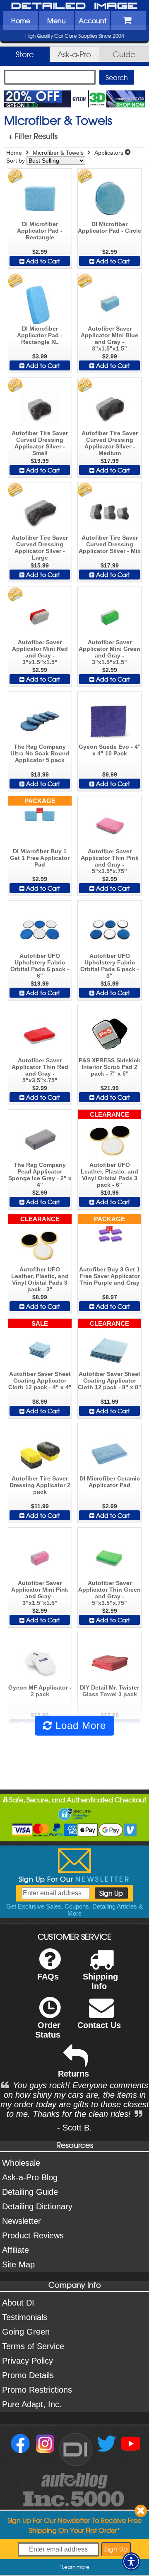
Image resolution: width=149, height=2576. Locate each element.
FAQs (48, 1977)
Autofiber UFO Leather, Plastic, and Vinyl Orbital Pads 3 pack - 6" (109, 1175)
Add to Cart (42, 261)
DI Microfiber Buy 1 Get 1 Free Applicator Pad (40, 858)
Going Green (26, 2332)
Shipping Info (100, 1981)
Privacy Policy (28, 2361)
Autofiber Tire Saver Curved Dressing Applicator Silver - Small (40, 443)
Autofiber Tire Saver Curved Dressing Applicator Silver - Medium (110, 443)
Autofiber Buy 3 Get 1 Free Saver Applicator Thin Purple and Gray (109, 1276)
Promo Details (28, 2375)
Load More (79, 1725)
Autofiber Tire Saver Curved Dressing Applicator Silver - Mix (110, 544)
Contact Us (99, 2025)
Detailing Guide (30, 2192)
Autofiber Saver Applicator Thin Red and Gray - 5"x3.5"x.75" (40, 1070)
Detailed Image (74, 6)
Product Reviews (33, 2235)
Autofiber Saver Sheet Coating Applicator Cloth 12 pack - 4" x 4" (40, 1381)
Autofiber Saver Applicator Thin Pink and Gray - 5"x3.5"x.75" (110, 861)
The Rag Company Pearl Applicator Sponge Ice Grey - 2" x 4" (40, 1175)
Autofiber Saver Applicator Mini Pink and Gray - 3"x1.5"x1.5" (40, 1593)
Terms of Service (33, 2346)
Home (21, 20)
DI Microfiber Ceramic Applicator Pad (110, 1482)
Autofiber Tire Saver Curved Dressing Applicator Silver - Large (40, 548)
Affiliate (16, 2250)
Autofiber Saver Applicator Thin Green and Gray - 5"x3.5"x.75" (109, 1593)
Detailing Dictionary (37, 2206)
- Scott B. (74, 2128)
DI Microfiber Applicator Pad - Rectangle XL (40, 335)
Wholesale (21, 2163)
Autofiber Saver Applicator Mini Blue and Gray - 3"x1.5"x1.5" (109, 338)
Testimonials (25, 2317)
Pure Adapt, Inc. (32, 2404)
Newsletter (22, 2221)
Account (93, 20)
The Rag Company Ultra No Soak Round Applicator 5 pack (40, 753)
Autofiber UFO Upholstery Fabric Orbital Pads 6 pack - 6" (40, 966)
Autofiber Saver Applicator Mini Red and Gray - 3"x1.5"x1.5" (40, 652)
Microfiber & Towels (58, 153)
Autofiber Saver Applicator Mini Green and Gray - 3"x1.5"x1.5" (109, 652)
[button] (131, 2561)
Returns (73, 2074)
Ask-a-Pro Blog (30, 2177)
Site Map (18, 2264)
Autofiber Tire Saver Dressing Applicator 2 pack (40, 1485)
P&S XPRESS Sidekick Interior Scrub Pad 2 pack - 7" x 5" (109, 1067)
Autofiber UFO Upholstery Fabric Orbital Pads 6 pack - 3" (110, 966)
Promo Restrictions (37, 2390)
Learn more (76, 2567)
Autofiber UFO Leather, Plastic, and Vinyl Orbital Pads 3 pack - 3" (40, 1279)
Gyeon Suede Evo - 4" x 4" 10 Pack (110, 750)
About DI (18, 2303)
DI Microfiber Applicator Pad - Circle (109, 227)
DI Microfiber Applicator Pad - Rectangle (40, 231)
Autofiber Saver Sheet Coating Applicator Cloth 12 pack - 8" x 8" (109, 1381)
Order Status (48, 2030)
